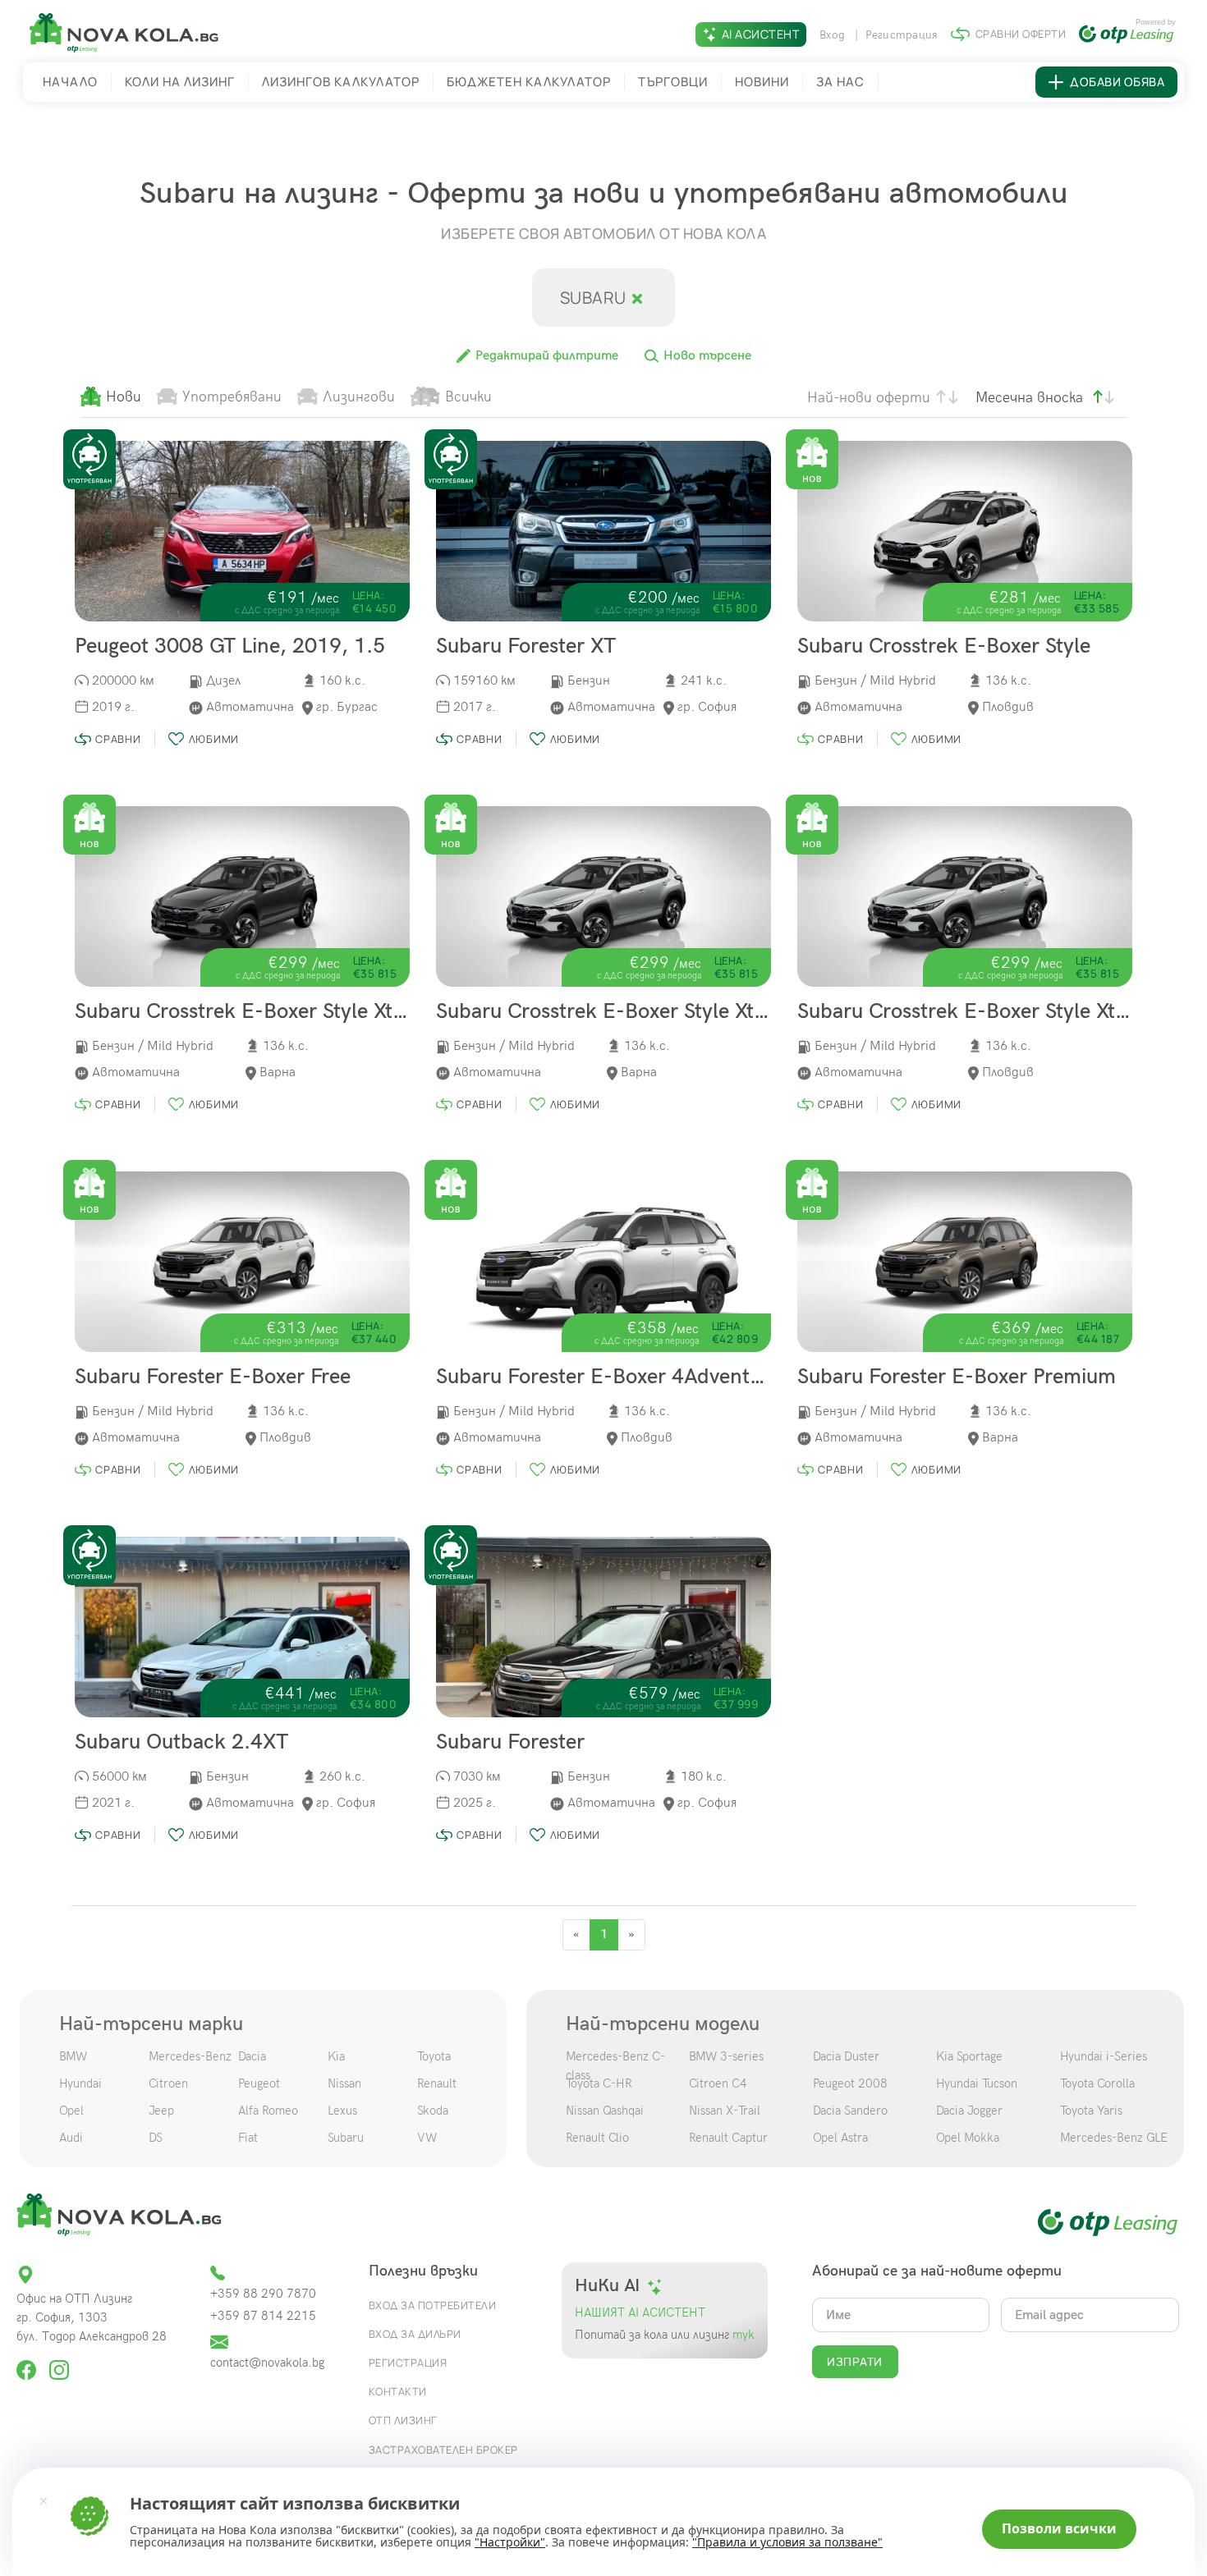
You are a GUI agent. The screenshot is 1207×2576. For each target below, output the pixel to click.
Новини (762, 82)
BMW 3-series (726, 2056)
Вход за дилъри (415, 2334)
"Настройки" (510, 2542)
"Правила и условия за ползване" (787, 2542)
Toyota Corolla (1097, 2083)
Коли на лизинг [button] (180, 82)
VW (427, 2138)
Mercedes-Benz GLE (1114, 2138)
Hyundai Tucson (977, 2083)
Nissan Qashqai (605, 2111)
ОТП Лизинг (403, 2420)
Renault (437, 2083)
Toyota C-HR (599, 2083)
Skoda (433, 2111)
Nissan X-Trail (725, 2111)
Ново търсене (706, 356)
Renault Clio (597, 2138)
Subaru (595, 298)
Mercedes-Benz (190, 2056)
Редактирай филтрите (545, 356)
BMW (73, 2056)
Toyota (434, 2056)
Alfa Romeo (268, 2111)
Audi (71, 2138)
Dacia (252, 2056)
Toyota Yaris (1091, 2111)
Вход (834, 35)
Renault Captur (728, 2138)
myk (742, 2335)
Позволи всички (1059, 2528)
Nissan (344, 2083)
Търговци (673, 82)
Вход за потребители (433, 2305)
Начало (70, 82)
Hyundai (80, 2083)
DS (156, 2138)
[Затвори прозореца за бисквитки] (44, 2500)
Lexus (342, 2111)
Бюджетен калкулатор (529, 82)
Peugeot (259, 2083)
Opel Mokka (968, 2138)
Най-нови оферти (869, 398)
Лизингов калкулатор (341, 82)
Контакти (398, 2391)
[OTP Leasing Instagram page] (59, 2363)
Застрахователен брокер (443, 2450)
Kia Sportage (969, 2056)
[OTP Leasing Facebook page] (28, 2363)
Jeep (161, 2111)
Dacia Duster (846, 2056)
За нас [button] (840, 82)
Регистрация (902, 35)
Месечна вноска (1029, 398)
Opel (71, 2111)
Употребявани (232, 397)
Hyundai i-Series (1104, 2056)
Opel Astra (840, 2138)
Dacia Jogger (969, 2111)
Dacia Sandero (850, 2111)
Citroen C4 (718, 2083)
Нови (124, 397)
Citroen (168, 2083)
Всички (468, 397)
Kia (336, 2056)
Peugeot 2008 (850, 2083)
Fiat (248, 2138)
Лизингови (359, 397)
